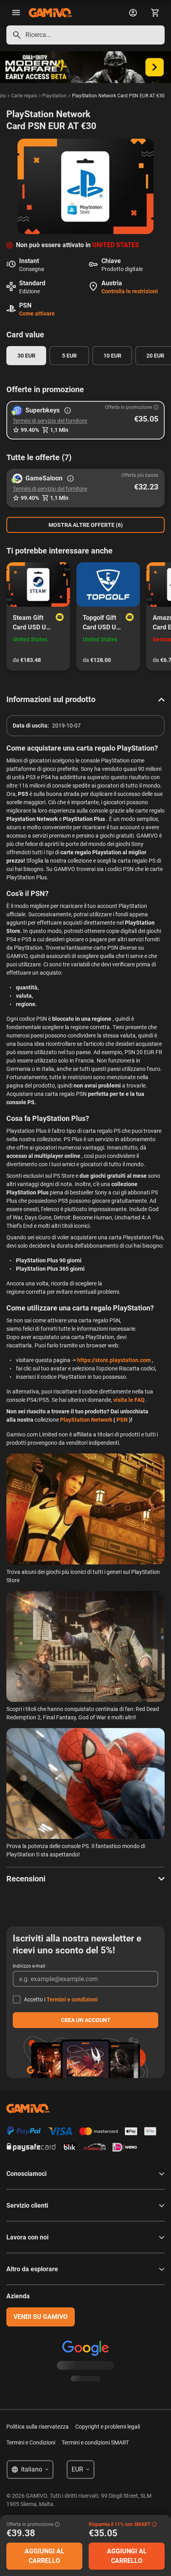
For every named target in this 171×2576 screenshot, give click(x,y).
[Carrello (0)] (155, 13)
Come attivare (37, 314)
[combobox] (85, 35)
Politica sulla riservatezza (38, 2427)
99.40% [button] (30, 430)
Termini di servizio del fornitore (50, 421)
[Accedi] (133, 13)
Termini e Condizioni (31, 2442)
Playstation (54, 96)
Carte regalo (24, 96)
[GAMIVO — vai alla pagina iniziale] (50, 13)
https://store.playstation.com (114, 1360)
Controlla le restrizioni (130, 291)
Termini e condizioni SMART (95, 2442)
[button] (85, 420)
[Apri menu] (16, 13)
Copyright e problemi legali (108, 2427)
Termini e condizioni (72, 1999)
